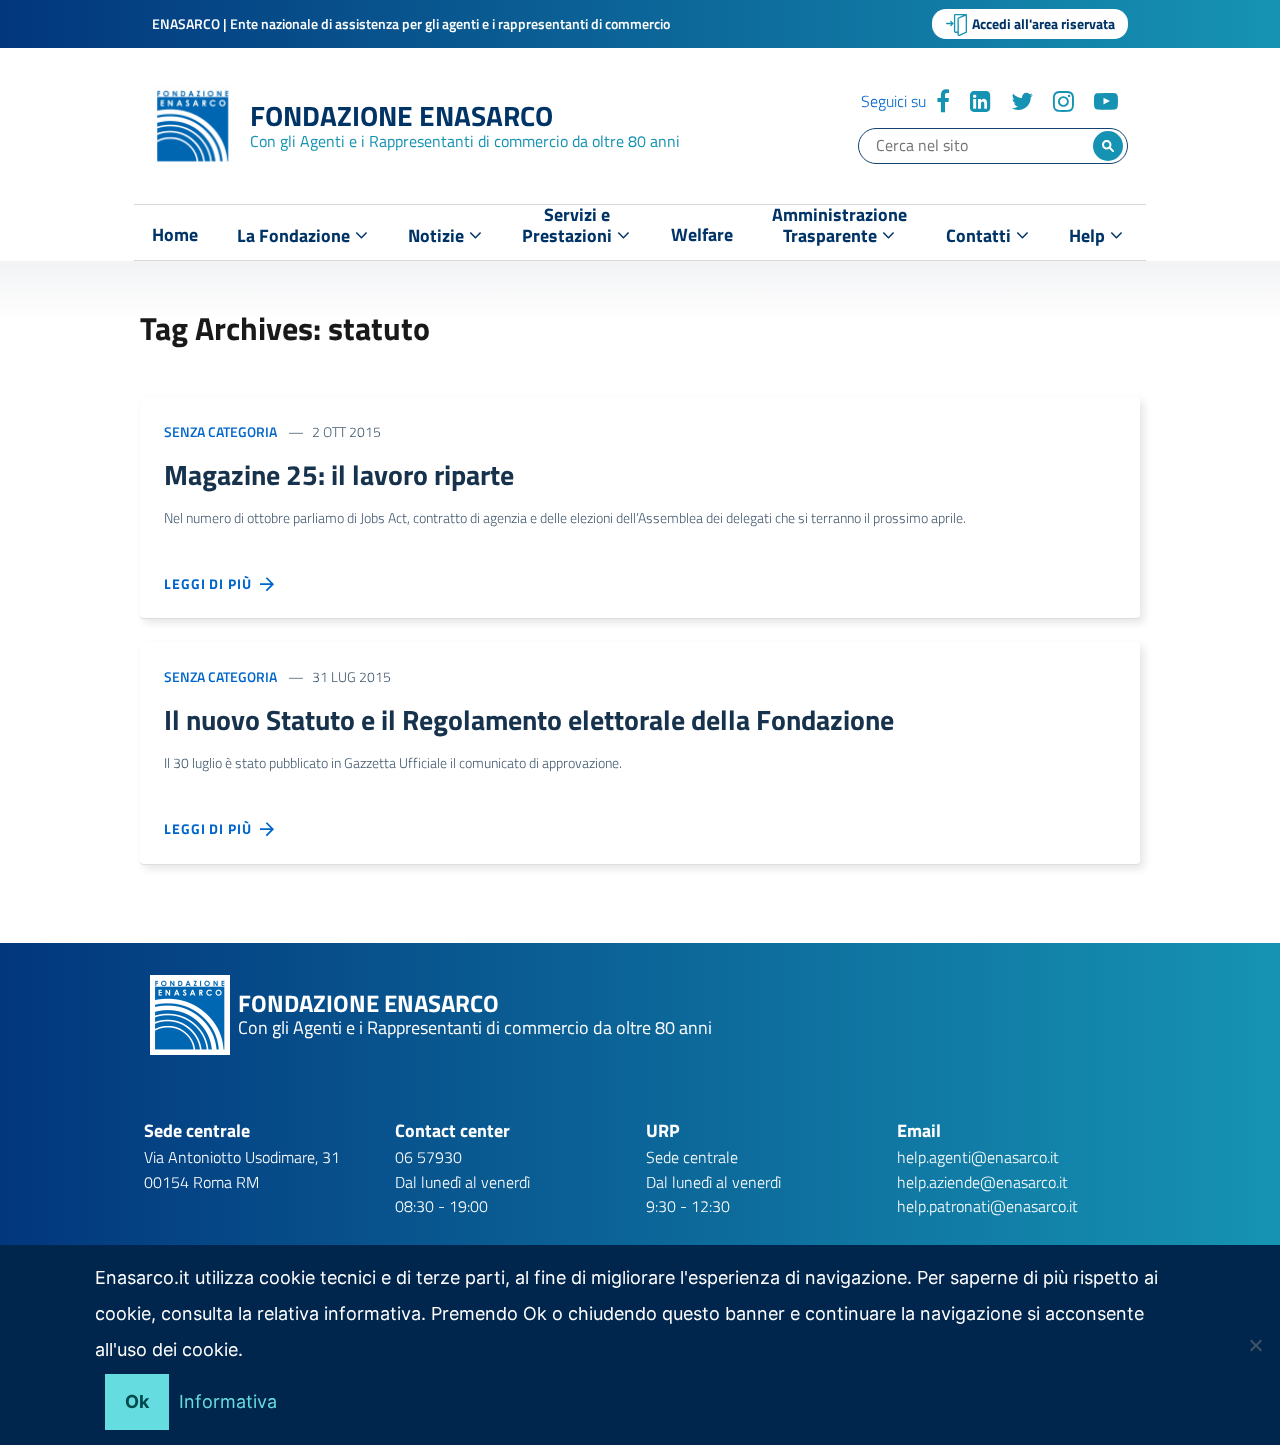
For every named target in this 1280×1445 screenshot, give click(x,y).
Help (1089, 235)
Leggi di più (212, 583)
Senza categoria (220, 431)
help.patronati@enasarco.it (987, 1206)
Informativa (228, 1401)
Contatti (980, 235)
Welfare (702, 235)
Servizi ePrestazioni (569, 229)
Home (175, 235)
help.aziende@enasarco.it (982, 1182)
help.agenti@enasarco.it (978, 1157)
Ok (137, 1401)
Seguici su (893, 101)
